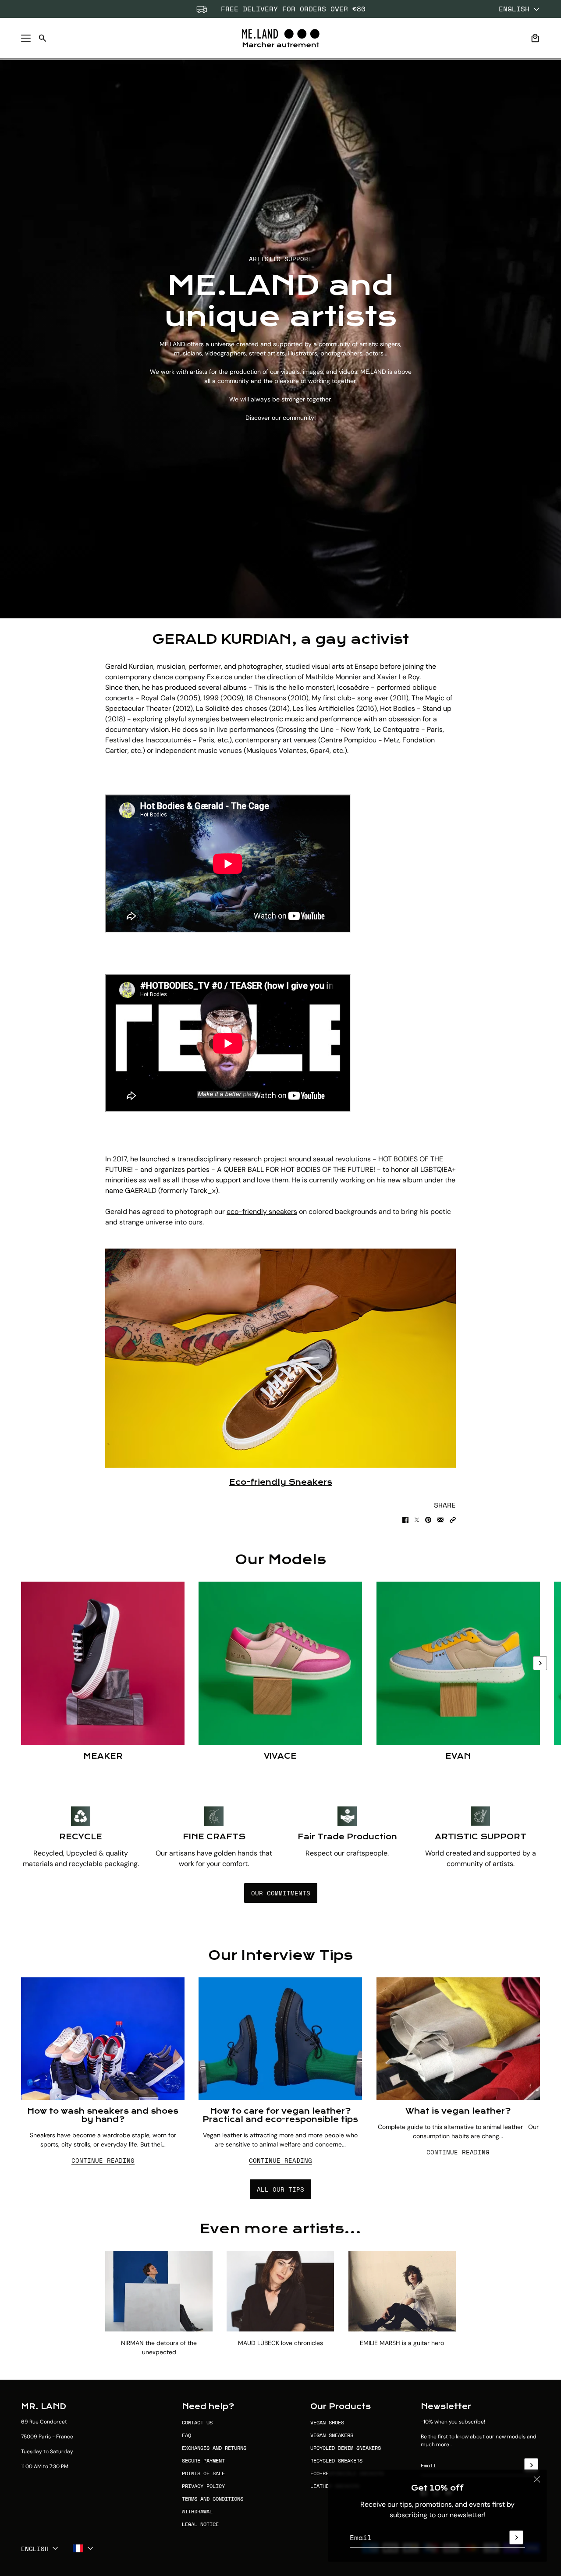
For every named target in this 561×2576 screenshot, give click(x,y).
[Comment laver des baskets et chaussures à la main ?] (103, 2039)
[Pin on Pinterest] (428, 1520)
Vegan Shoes (327, 2422)
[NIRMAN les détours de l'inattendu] (159, 2291)
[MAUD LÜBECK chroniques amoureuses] (280, 2291)
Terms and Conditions (213, 2499)
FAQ (186, 2435)
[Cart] (535, 38)
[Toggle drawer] (26, 38)
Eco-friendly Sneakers (281, 1482)
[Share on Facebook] (405, 1520)
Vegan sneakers (332, 2435)
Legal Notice (200, 2524)
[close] (537, 2480)
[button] (453, 1520)
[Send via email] (440, 1520)
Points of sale (203, 2473)
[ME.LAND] (281, 38)
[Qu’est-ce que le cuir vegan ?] (458, 2039)
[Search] (43, 38)
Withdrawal (197, 2511)
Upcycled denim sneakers (346, 2448)
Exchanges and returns (214, 2448)
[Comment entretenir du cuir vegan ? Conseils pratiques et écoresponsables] (280, 2039)
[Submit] (516, 2537)
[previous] (21, 1671)
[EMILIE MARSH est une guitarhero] (402, 2291)
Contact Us (197, 2422)
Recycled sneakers (336, 2461)
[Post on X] (417, 1520)
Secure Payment (203, 2461)
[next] (540, 1663)
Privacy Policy (203, 2486)
